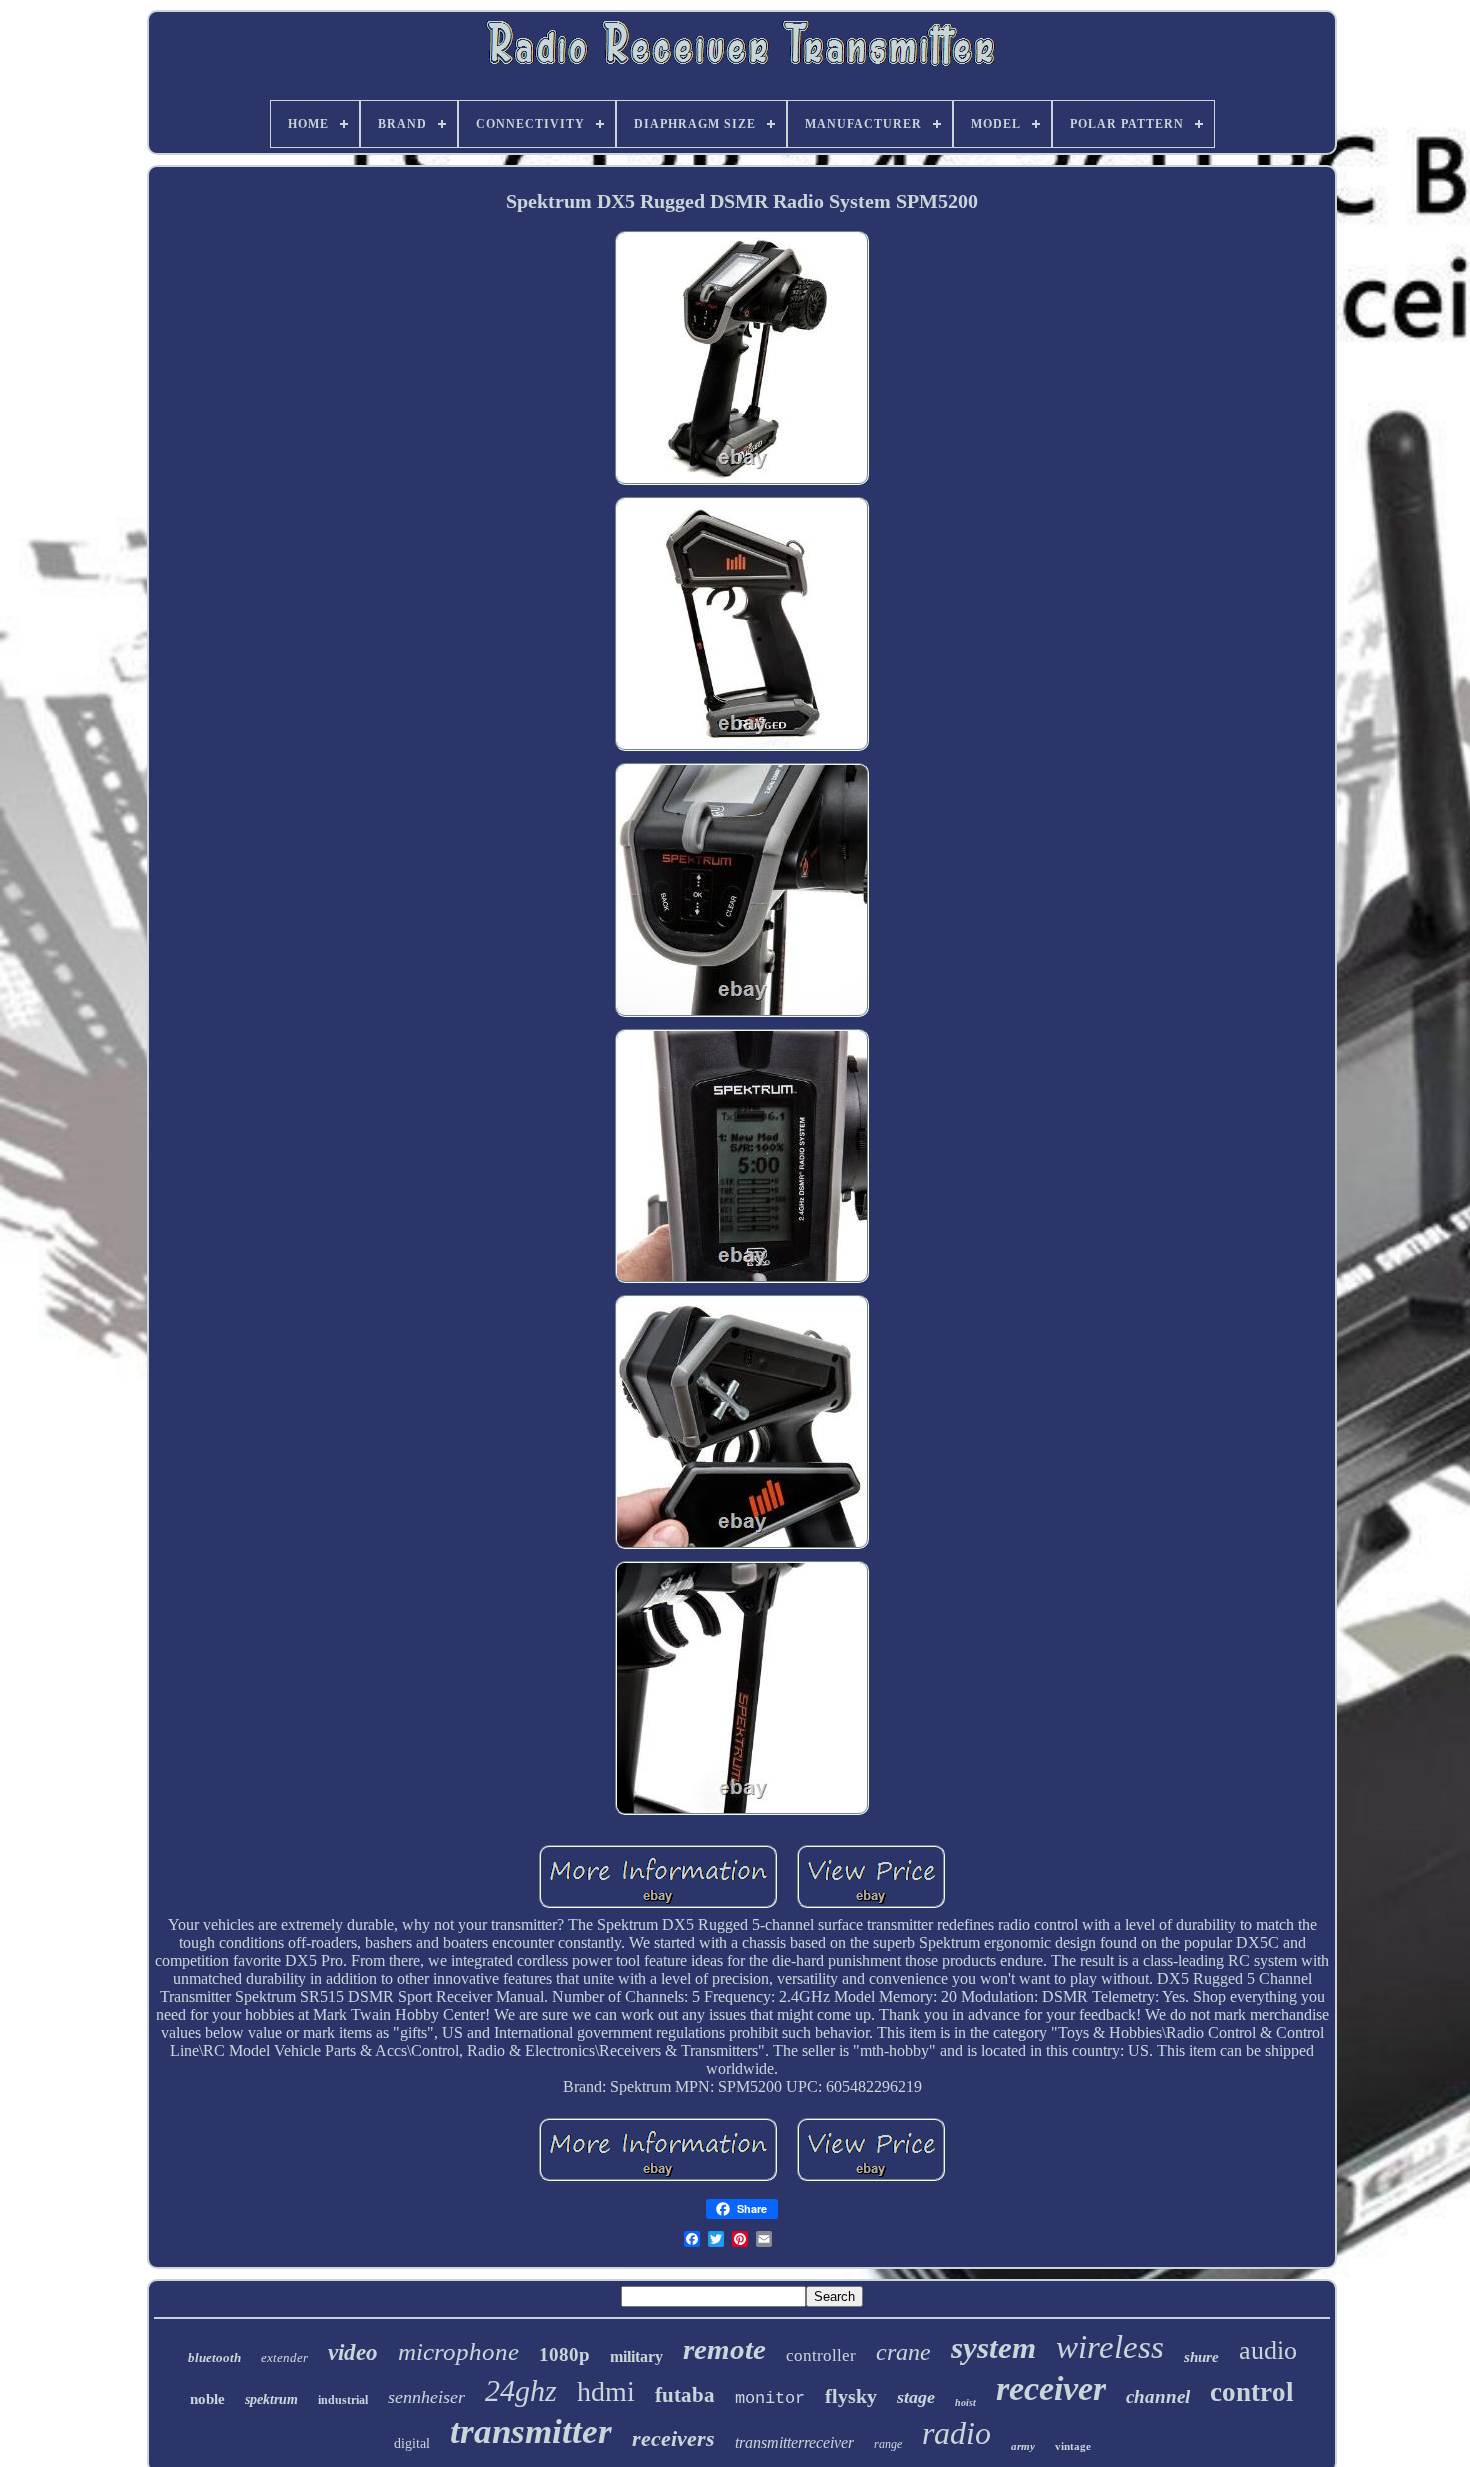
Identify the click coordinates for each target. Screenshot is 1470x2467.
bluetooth (214, 2357)
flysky (851, 2396)
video (353, 2352)
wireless (1110, 2347)
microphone (458, 2351)
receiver (1051, 2388)
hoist (965, 2402)
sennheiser (426, 2397)
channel (1158, 2396)
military (636, 2356)
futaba (685, 2395)
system (993, 2347)
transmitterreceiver (794, 2442)
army (1023, 2446)
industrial (343, 2400)
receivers (673, 2438)
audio (1268, 2350)
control (1252, 2392)
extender (284, 2357)
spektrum (271, 2399)
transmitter (531, 2431)
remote (724, 2349)
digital (412, 2443)
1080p (564, 2354)
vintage (1073, 2446)
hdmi (606, 2391)
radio (956, 2433)
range (888, 2444)
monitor (770, 2398)
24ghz (521, 2390)
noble (207, 2399)
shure (1201, 2357)
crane (903, 2352)
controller (821, 2355)
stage (916, 2397)
